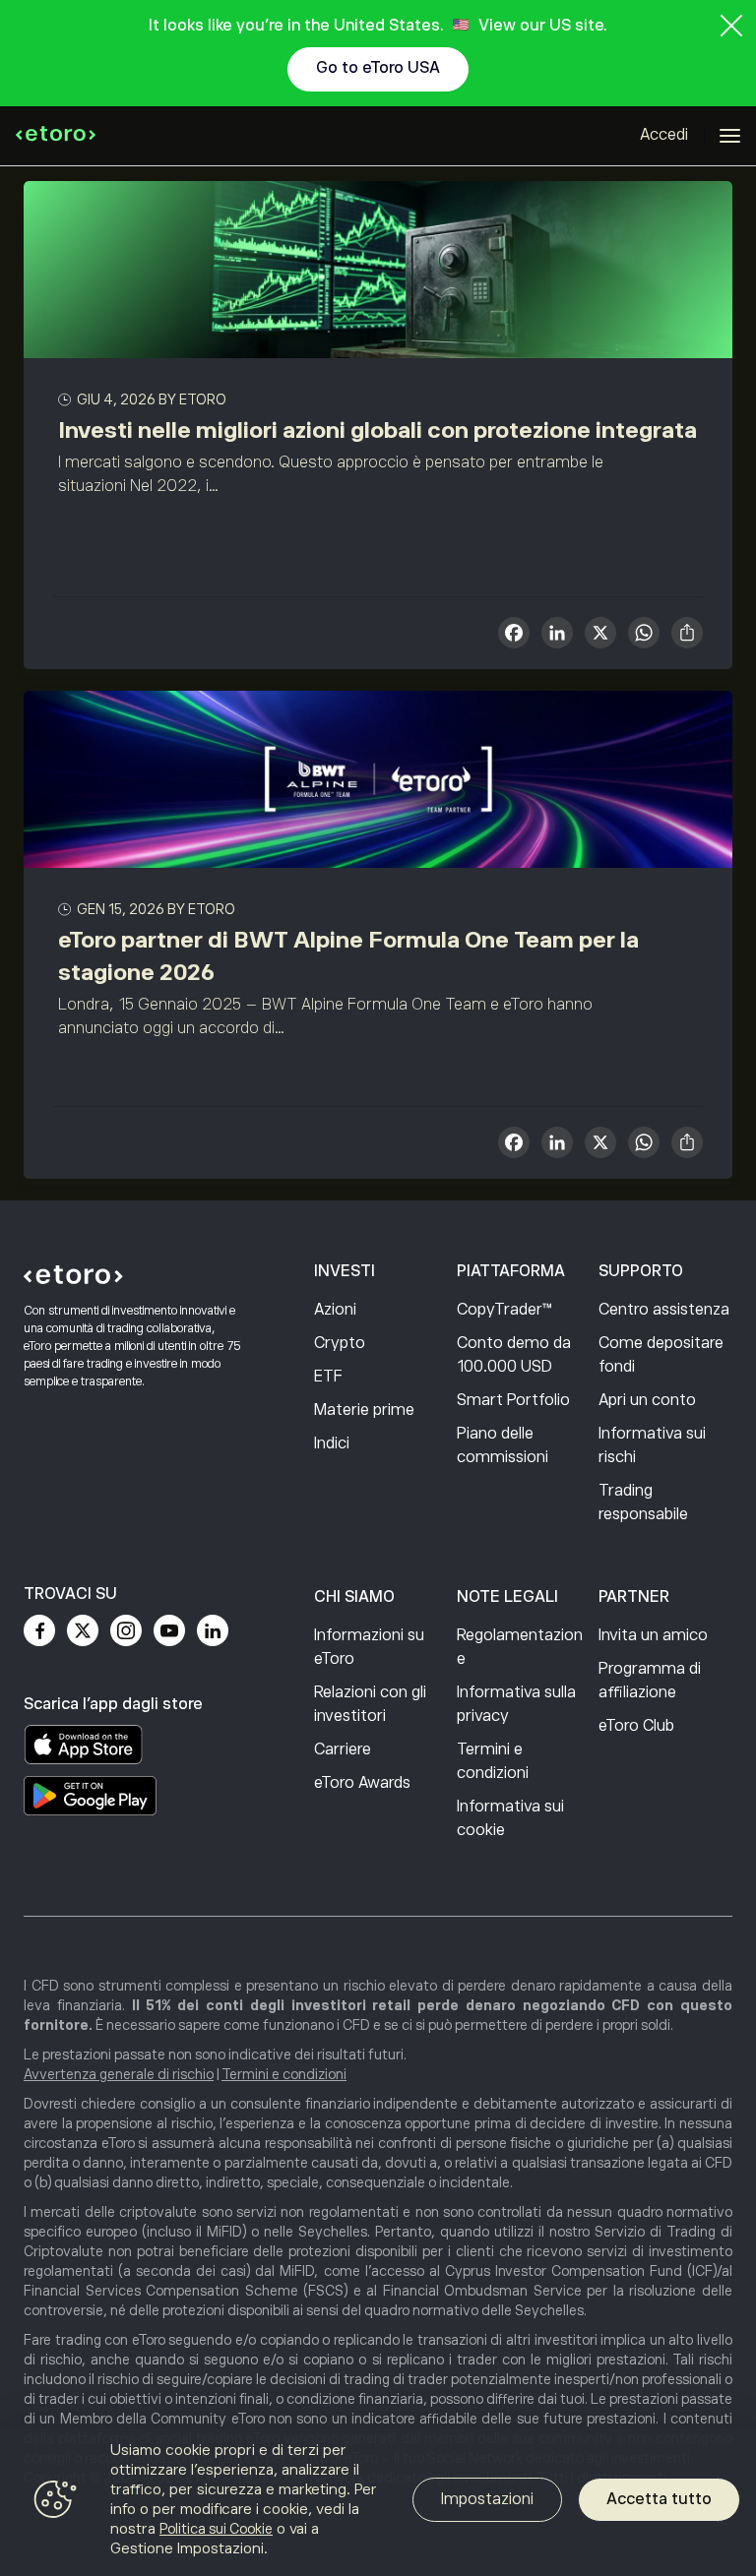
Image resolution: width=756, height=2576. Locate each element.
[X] (600, 635)
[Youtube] (169, 1630)
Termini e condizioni (493, 1761)
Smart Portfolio (513, 1400)
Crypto (340, 1343)
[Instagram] (126, 1630)
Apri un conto (647, 1400)
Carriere (343, 1749)
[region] (378, 2502)
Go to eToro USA (378, 68)
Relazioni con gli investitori (370, 1704)
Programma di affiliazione (650, 1681)
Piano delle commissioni (503, 1445)
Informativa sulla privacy (516, 1704)
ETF (328, 1377)
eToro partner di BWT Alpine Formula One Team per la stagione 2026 (348, 956)
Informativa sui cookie (510, 1818)
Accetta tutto (659, 2499)
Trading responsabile (643, 1503)
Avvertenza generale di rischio (119, 2074)
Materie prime (364, 1410)
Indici (332, 1443)
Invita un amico (653, 1635)
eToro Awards (362, 1783)
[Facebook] (39, 1630)
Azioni (335, 1310)
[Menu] (730, 136)
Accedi (664, 135)
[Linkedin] (213, 1630)
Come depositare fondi (661, 1355)
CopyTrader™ (504, 1310)
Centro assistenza (664, 1310)
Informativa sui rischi (652, 1445)
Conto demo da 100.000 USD (514, 1355)
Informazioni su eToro (369, 1647)
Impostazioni (487, 2499)
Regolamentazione (520, 1647)
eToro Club (636, 1726)
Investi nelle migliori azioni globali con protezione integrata (378, 430)
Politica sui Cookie (216, 2529)
